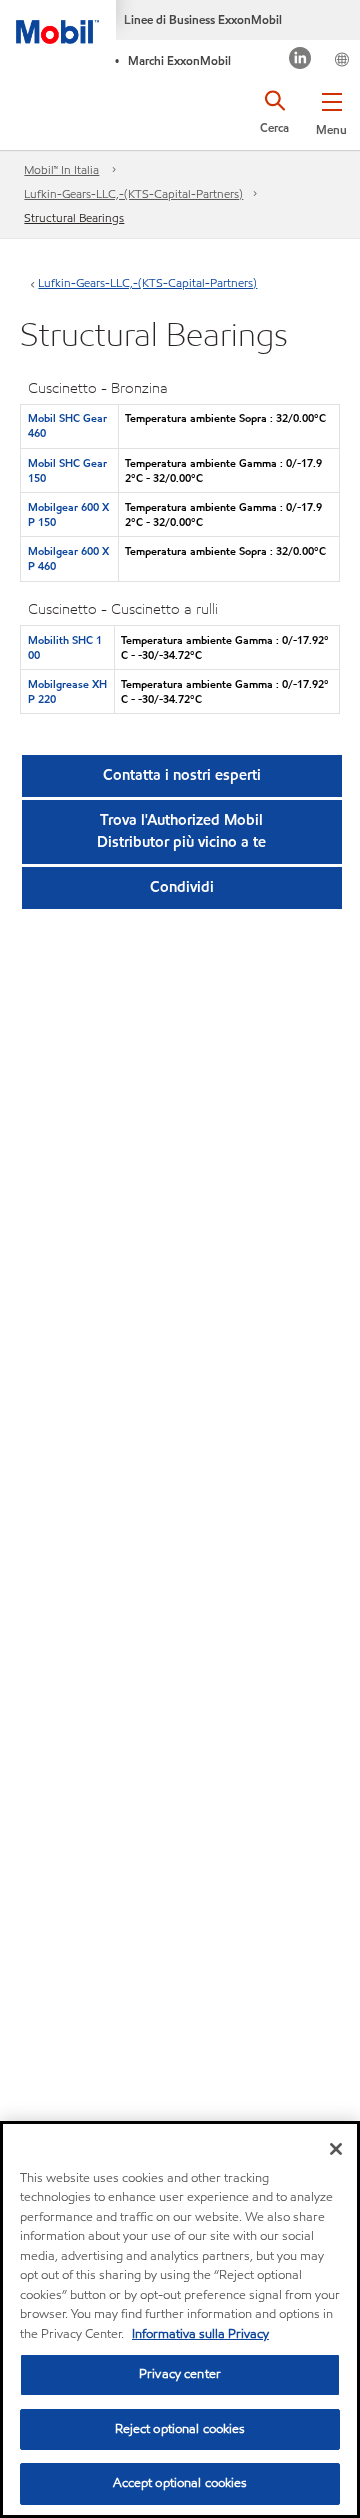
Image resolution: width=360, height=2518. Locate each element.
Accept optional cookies (180, 2483)
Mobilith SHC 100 (65, 647)
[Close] (336, 2149)
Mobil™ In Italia (61, 169)
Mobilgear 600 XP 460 (68, 558)
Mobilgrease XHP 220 (67, 691)
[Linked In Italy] (300, 60)
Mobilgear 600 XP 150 (68, 514)
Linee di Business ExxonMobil (203, 19)
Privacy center (180, 2374)
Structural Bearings (74, 217)
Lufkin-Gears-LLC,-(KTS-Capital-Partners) (133, 193)
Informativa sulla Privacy (200, 2334)
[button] (331, 110)
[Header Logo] (58, 22)
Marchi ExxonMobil (179, 60)
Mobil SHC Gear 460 (67, 425)
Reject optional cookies (180, 2429)
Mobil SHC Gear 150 (67, 470)
